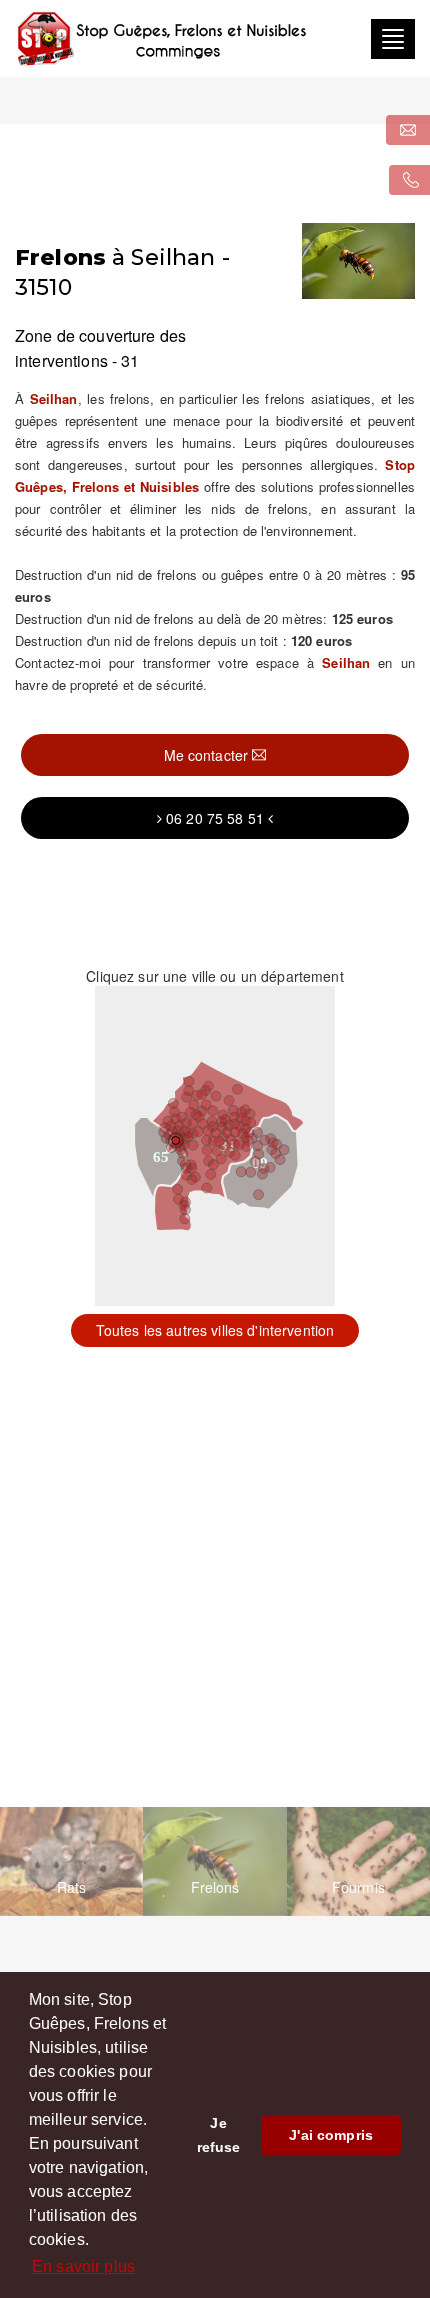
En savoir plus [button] (83, 2266)
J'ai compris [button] (331, 2135)
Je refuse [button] (219, 2135)
